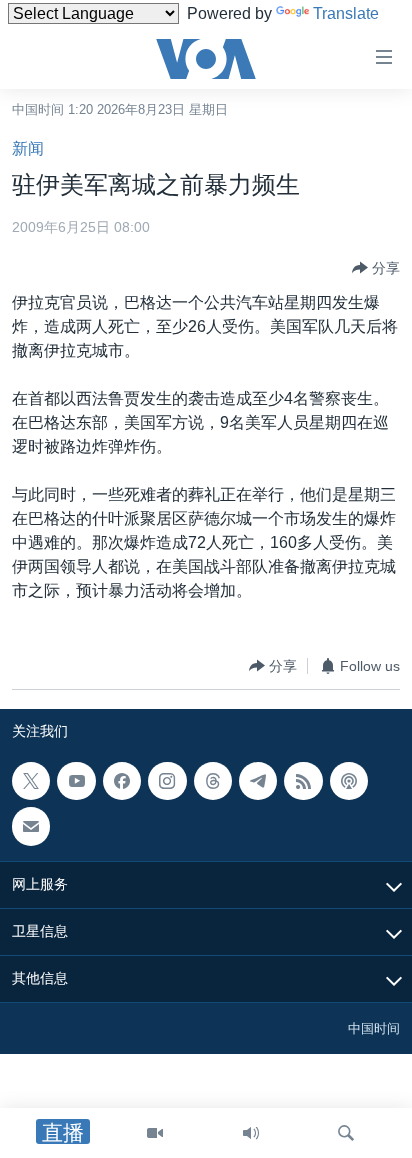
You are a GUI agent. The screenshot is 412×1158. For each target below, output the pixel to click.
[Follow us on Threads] (213, 781)
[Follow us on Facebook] (122, 781)
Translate (346, 13)
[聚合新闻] (303, 781)
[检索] (346, 1133)
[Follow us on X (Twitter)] (31, 781)
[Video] (155, 1133)
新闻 (28, 148)
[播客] (349, 781)
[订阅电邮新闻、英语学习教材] (31, 827)
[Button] (376, 268)
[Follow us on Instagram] (167, 781)
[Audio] (251, 1133)
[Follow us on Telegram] (258, 781)
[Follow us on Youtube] (76, 781)
